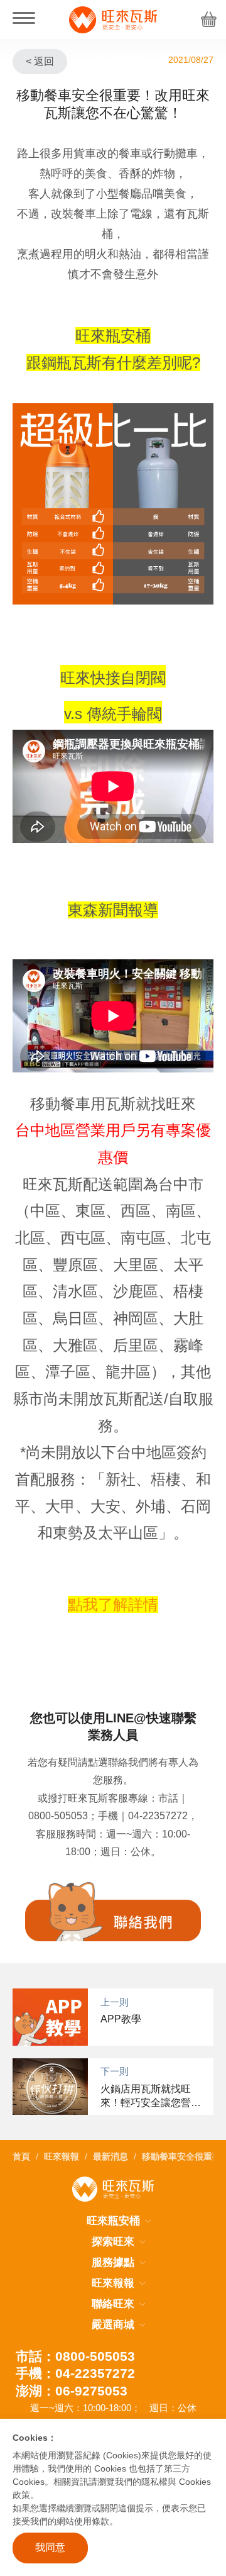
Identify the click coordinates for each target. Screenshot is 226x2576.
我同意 (50, 2547)
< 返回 (40, 61)
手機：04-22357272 (75, 2373)
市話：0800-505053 (75, 2356)
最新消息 (110, 2156)
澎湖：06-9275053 (72, 2391)
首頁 (21, 2156)
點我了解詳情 (113, 1604)
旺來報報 (62, 2156)
